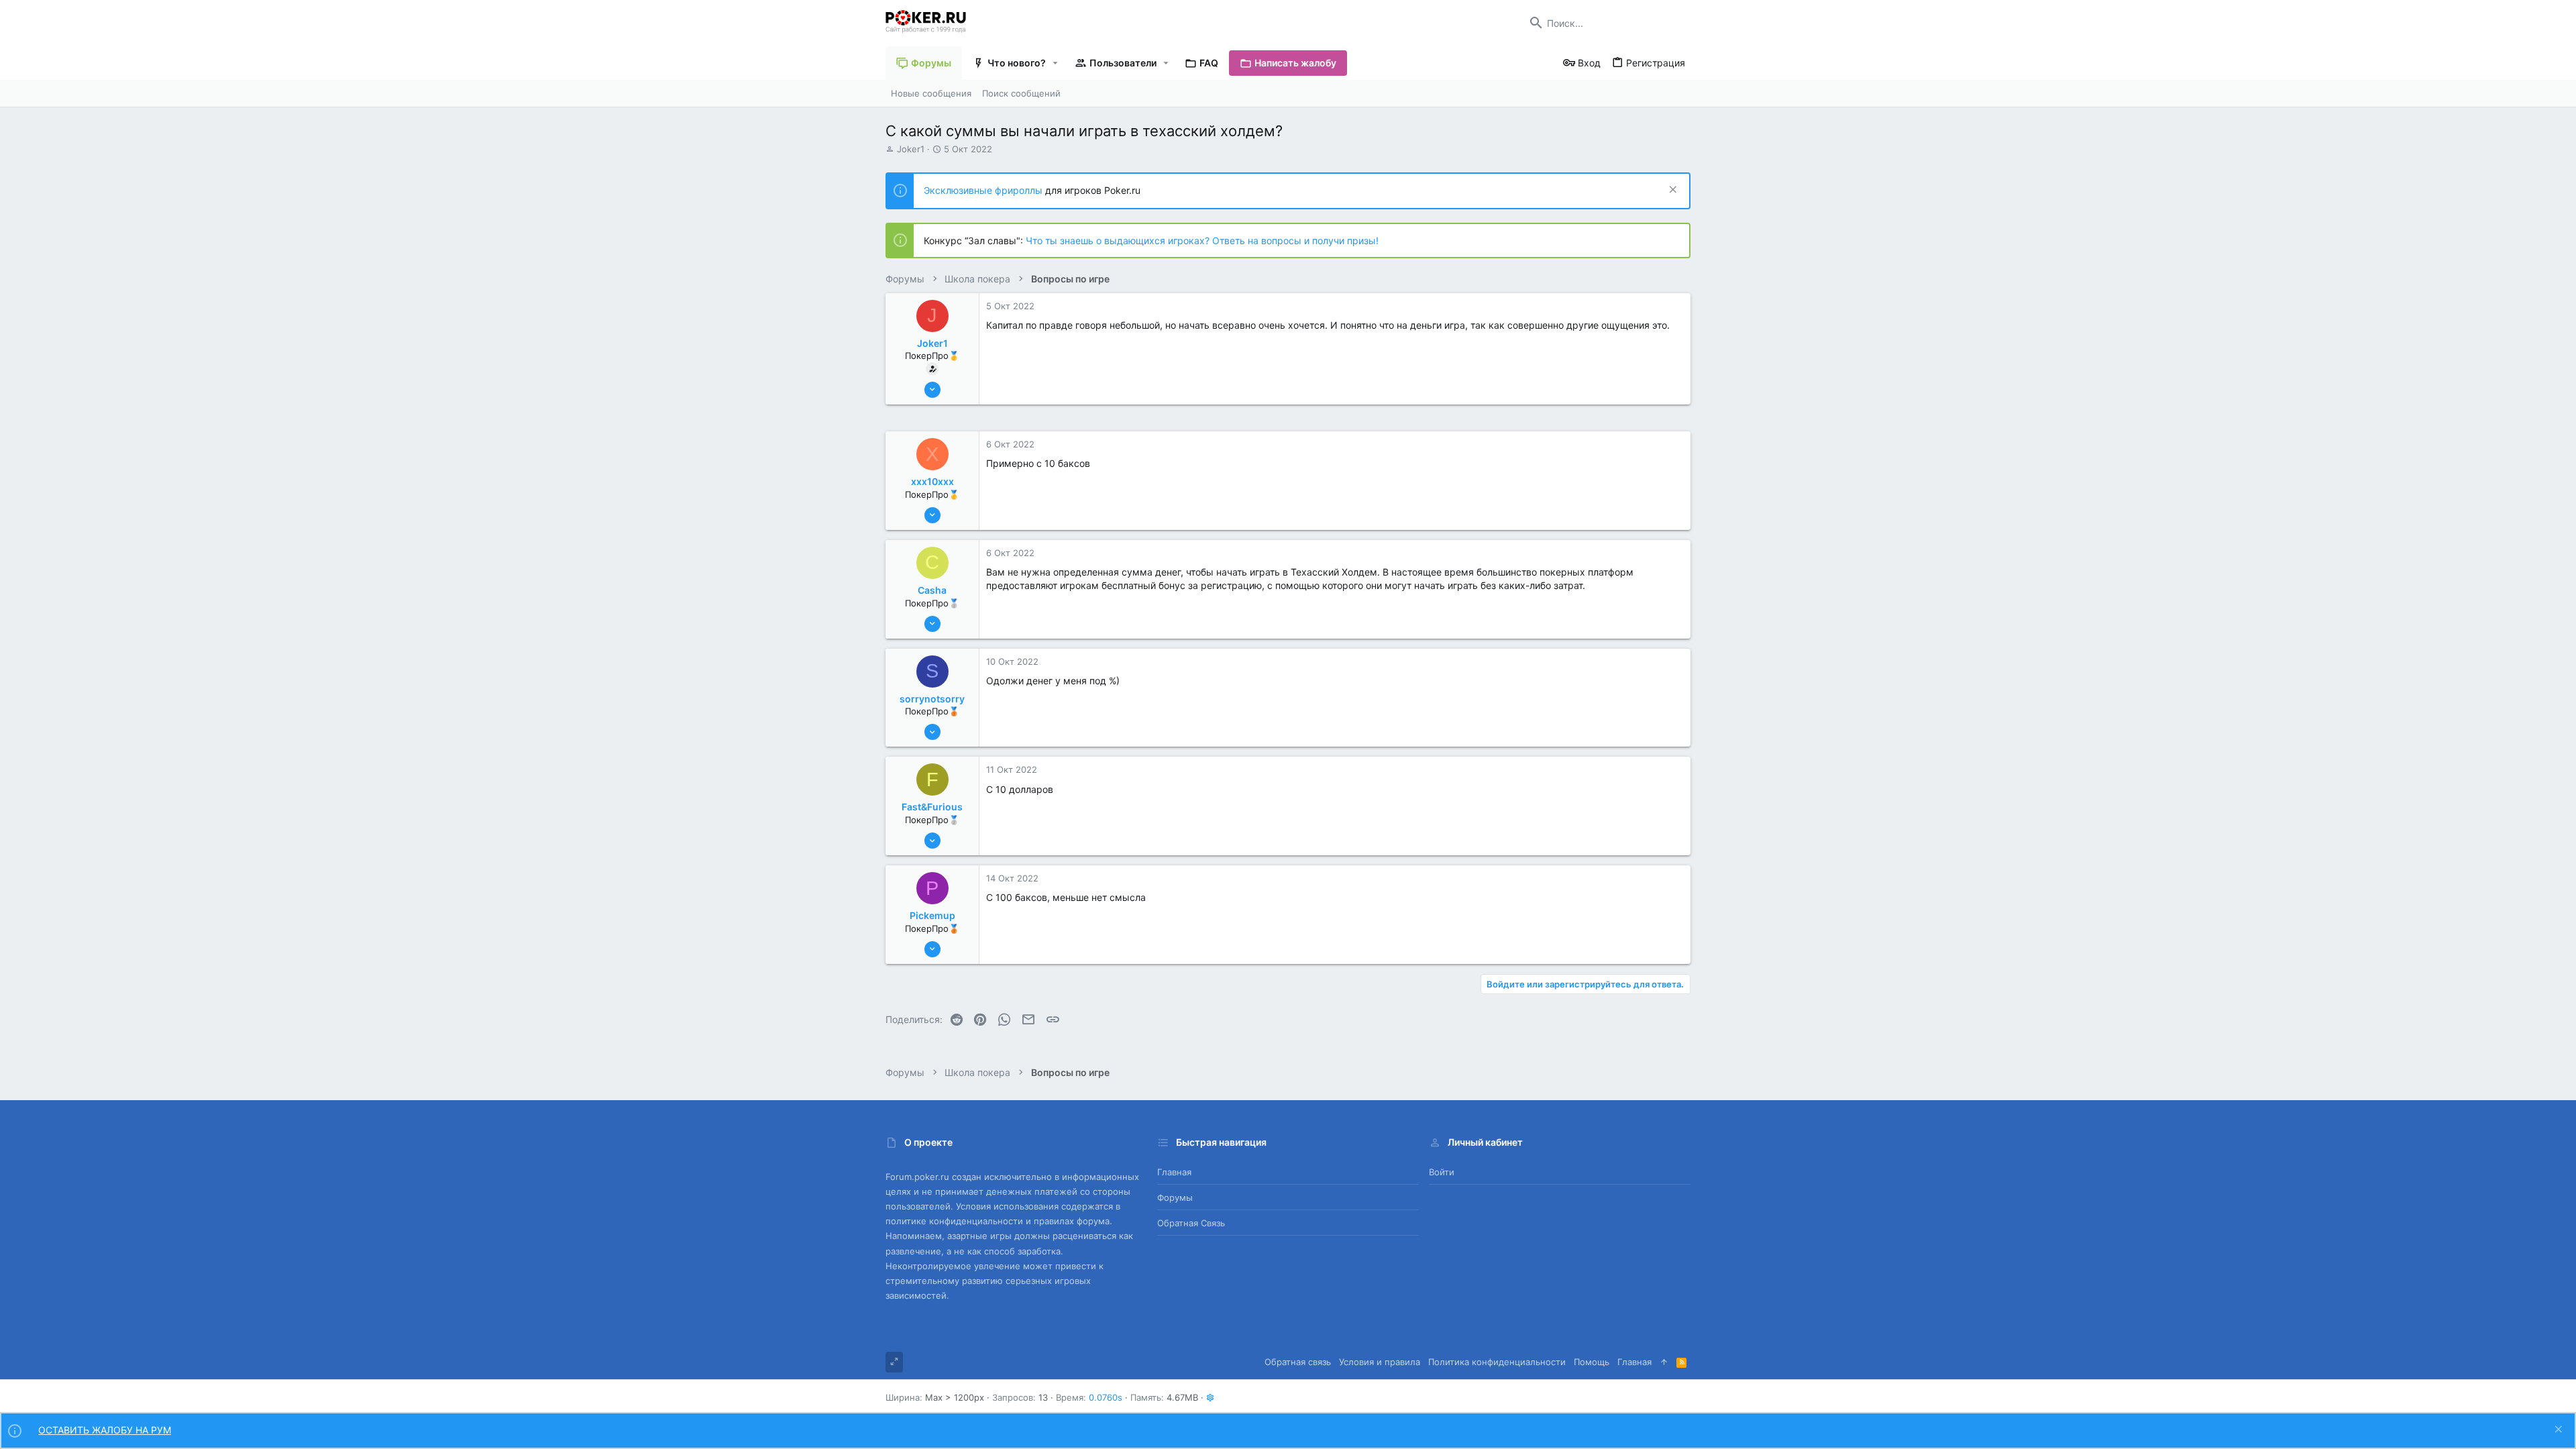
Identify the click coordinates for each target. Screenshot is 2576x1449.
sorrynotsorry (932, 699)
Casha (932, 590)
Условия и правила (1380, 1362)
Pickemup (932, 915)
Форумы (1175, 1197)
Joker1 (911, 149)
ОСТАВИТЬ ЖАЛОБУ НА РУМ (105, 1430)
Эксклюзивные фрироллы (984, 190)
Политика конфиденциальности (1497, 1362)
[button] (1056, 63)
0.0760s (1106, 1397)
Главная (1174, 1172)
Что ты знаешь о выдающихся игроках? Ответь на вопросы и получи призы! (1202, 240)
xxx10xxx (932, 481)
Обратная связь (1191, 1223)
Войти (1442, 1172)
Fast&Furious (932, 807)
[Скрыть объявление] (1671, 191)
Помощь (1592, 1362)
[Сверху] (1664, 1362)
